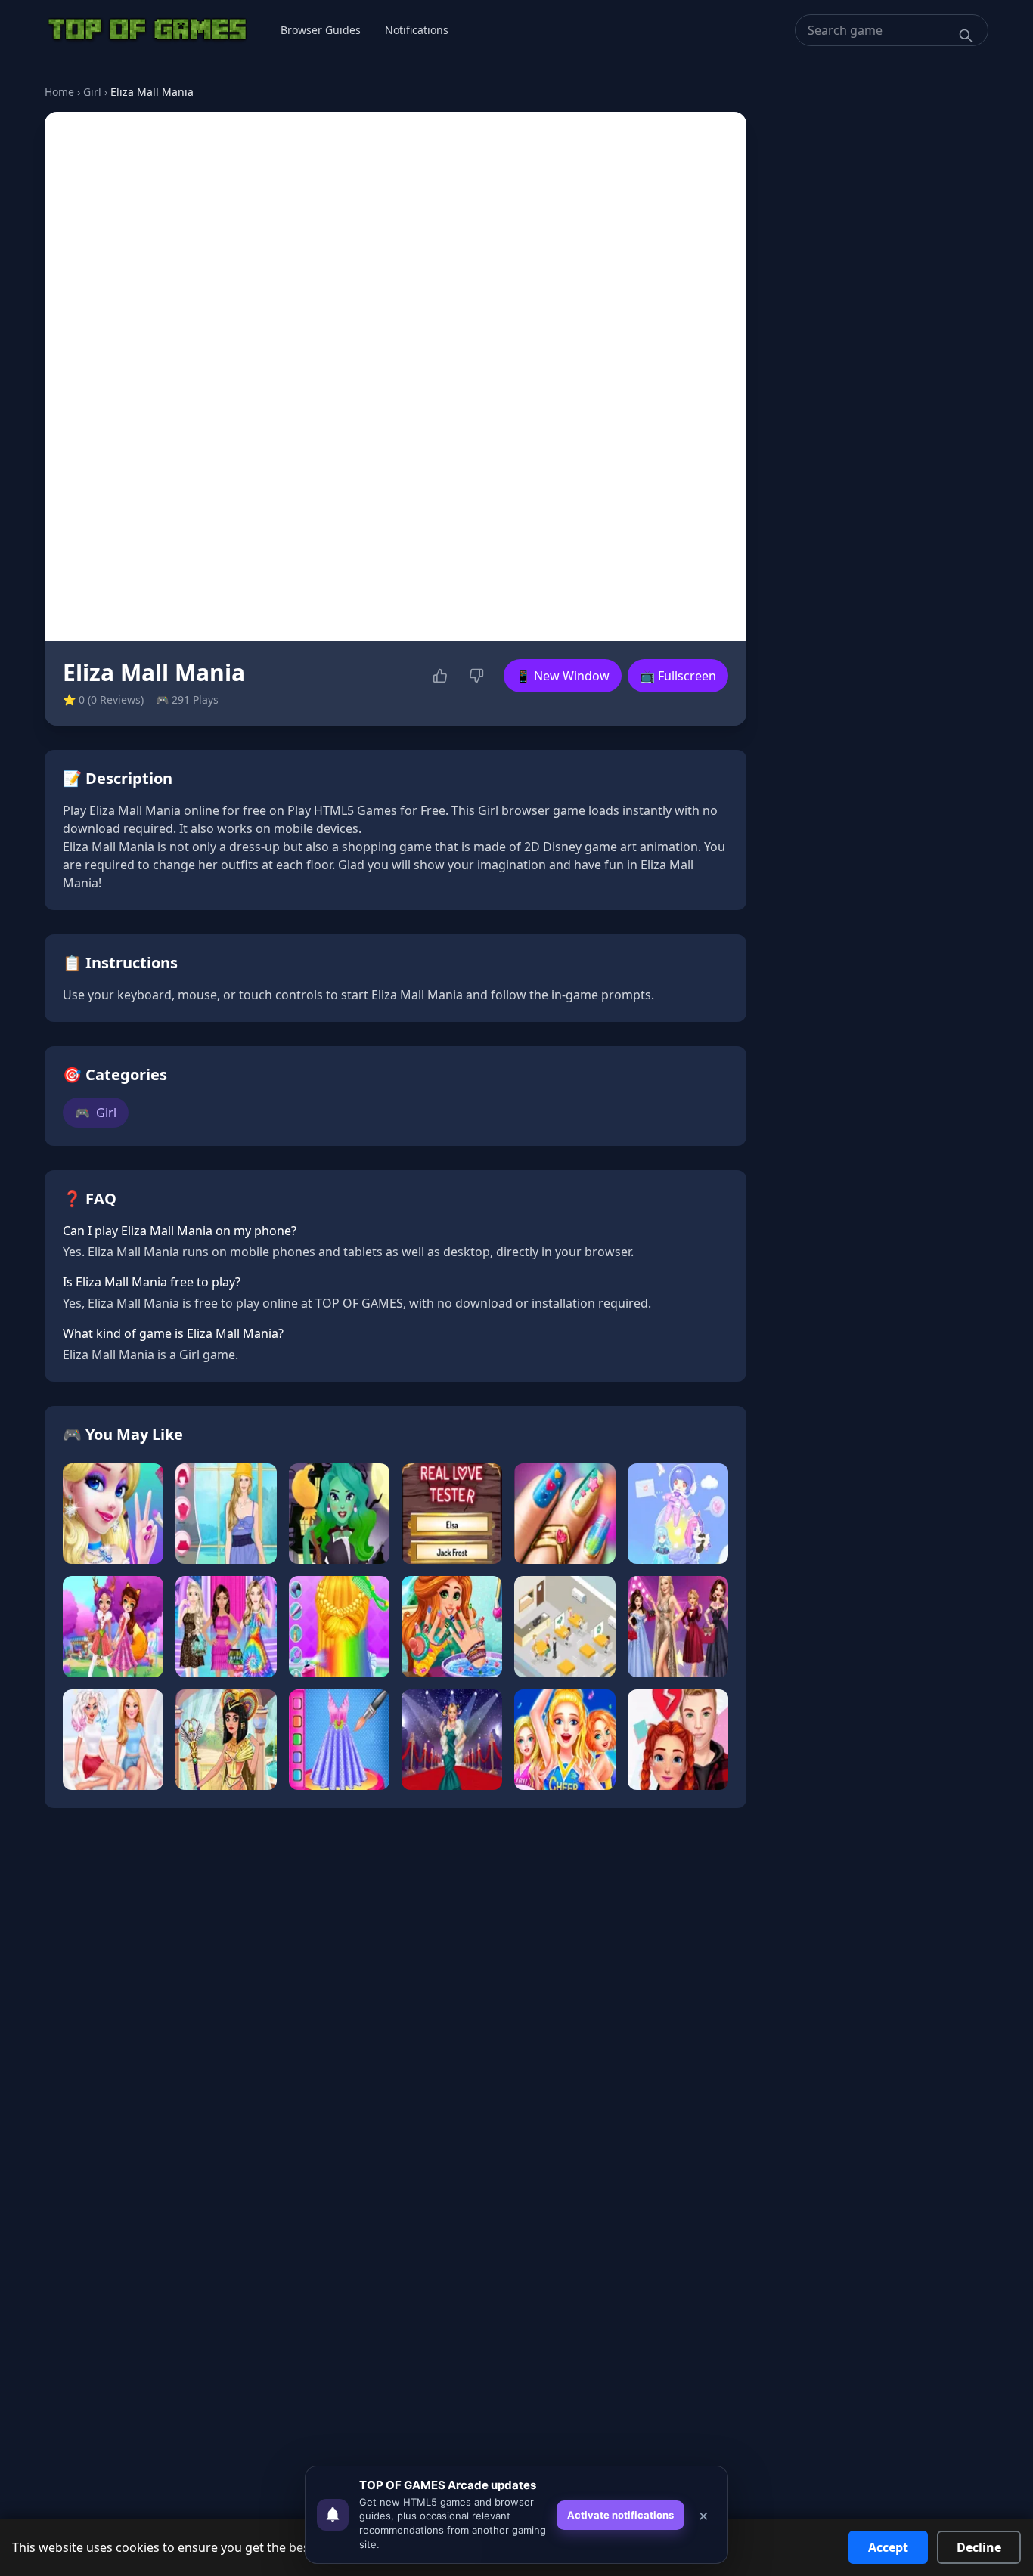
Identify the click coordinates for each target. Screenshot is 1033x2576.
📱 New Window (563, 676)
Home (59, 92)
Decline (979, 2547)
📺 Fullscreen (678, 676)
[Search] (966, 36)
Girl (92, 92)
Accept (888, 2547)
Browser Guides (321, 30)
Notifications (417, 30)
